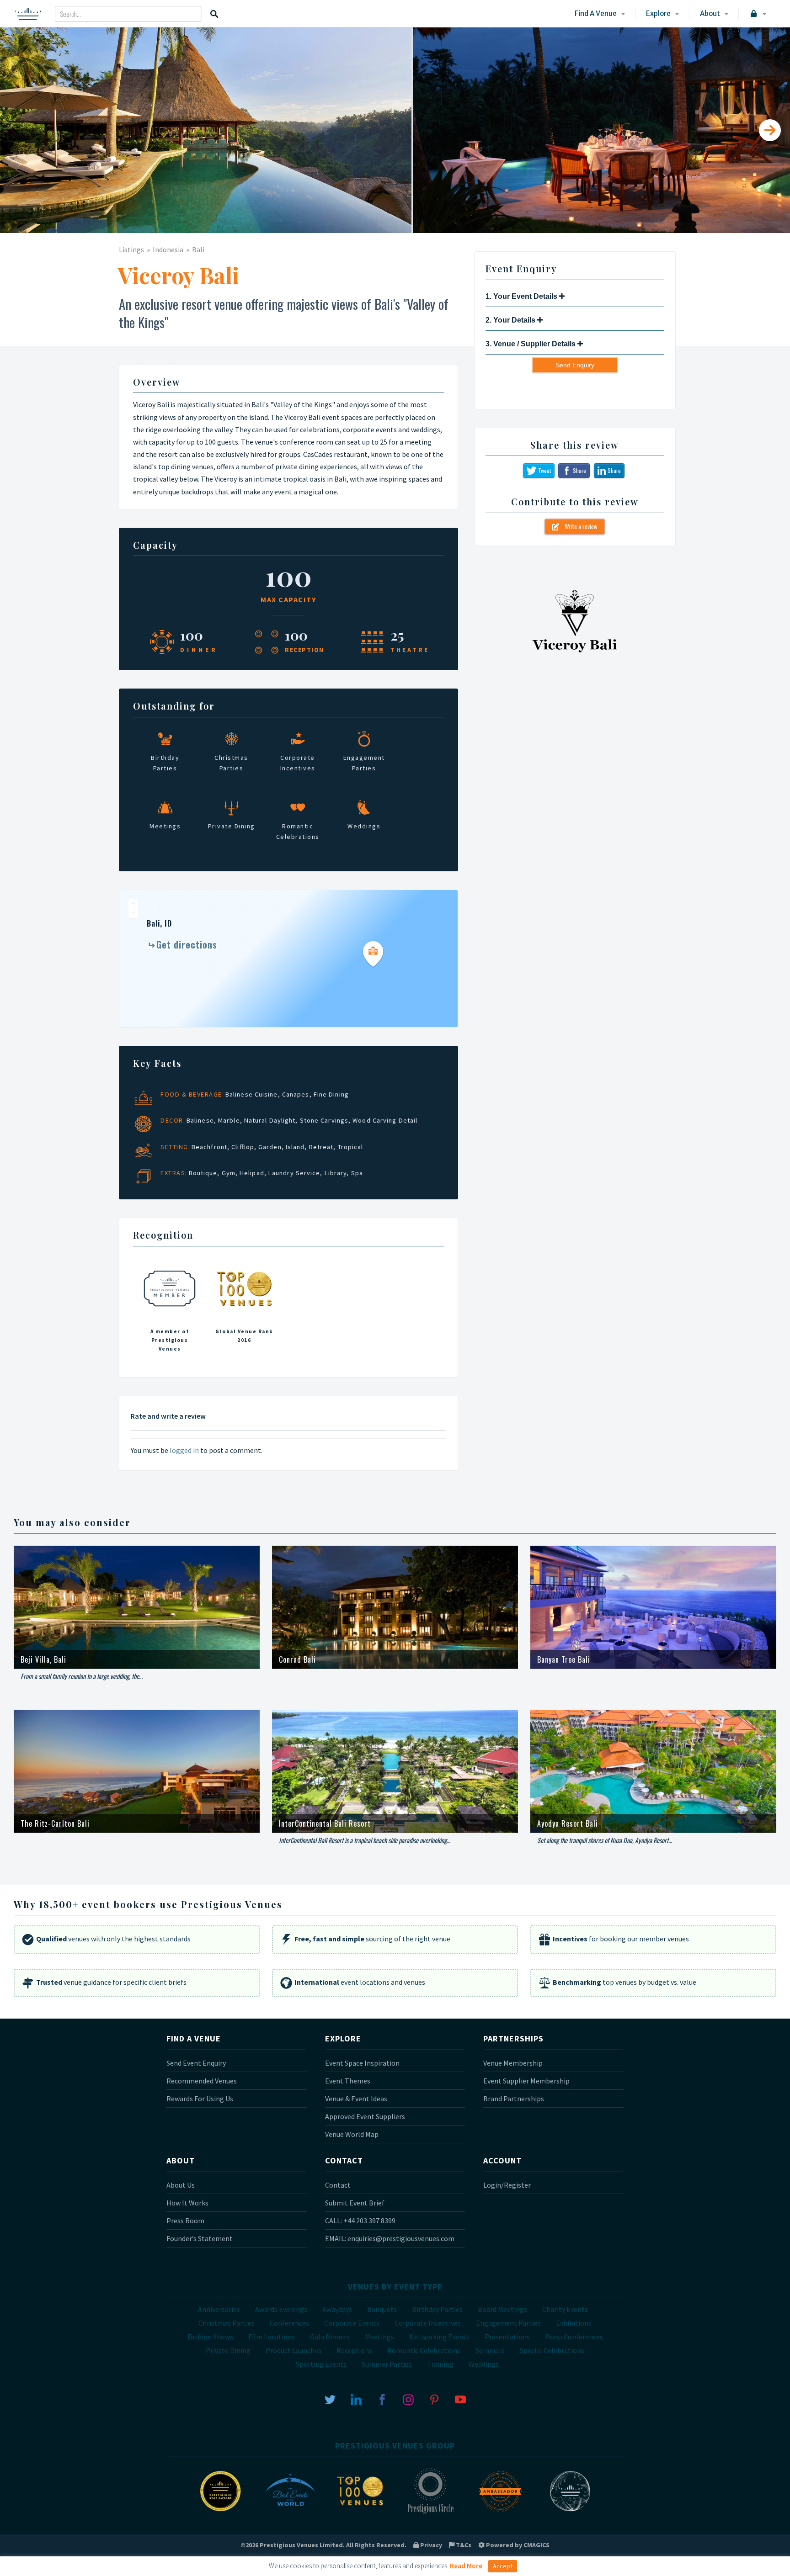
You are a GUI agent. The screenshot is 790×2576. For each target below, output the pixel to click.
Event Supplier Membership (526, 2081)
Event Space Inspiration (362, 2063)
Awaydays (337, 2309)
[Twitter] (330, 2399)
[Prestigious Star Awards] (220, 2513)
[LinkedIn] (356, 2399)
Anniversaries (219, 2309)
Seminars (490, 2350)
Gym (229, 1173)
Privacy (430, 2545)
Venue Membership (513, 2063)
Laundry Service (294, 1173)
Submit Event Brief (355, 2203)
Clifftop (243, 1147)
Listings (131, 249)
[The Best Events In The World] (290, 2513)
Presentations (507, 2337)
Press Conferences (574, 2337)
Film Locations (272, 2337)
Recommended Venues (202, 2081)
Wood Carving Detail (385, 1120)
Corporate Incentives (428, 2323)
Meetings (379, 2337)
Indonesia (168, 249)
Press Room (185, 2221)
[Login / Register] (757, 14)
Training (440, 2364)
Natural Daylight (270, 1120)
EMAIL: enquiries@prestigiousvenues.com (390, 2238)
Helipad (252, 1173)
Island (295, 1147)
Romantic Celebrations (424, 2350)
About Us (181, 2185)
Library (336, 1173)
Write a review (578, 526)
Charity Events (565, 2309)
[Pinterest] (434, 2399)
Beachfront (209, 1147)
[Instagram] (408, 2399)
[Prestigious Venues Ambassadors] (500, 2513)
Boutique (203, 1173)
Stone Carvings (324, 1120)
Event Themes (348, 2081)
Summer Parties (387, 2364)
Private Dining (228, 2350)
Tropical (351, 1147)
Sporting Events (321, 2364)
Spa (357, 1173)
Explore (658, 13)
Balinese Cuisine (252, 1094)
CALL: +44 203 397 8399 (360, 2221)
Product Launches (294, 2350)
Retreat (321, 1147)
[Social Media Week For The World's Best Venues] (570, 2513)
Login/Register (507, 2185)
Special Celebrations (552, 2350)
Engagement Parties (508, 2323)
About (710, 13)
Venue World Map (352, 2134)
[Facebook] (382, 2399)
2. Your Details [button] (511, 320)
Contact (338, 2185)
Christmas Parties (227, 2323)
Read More (466, 2566)
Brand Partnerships (514, 2099)
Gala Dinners (330, 2337)
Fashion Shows (210, 2337)
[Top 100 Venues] (360, 2513)
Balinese (200, 1120)
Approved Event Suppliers (365, 2116)
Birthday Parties (437, 2309)
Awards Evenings (281, 2309)
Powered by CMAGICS (517, 2545)
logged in (184, 1450)
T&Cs (463, 2545)
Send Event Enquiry (196, 2063)
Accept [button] (503, 2566)
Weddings (484, 2364)
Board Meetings (502, 2309)
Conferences (289, 2323)
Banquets (382, 2309)
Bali (198, 249)
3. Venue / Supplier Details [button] (531, 344)
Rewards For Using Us (200, 2099)
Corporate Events (352, 2323)
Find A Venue (596, 13)
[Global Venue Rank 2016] (244, 1308)
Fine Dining (331, 1094)
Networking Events (439, 2337)
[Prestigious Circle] (430, 2513)
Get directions (187, 944)
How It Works (187, 2203)
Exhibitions (574, 2323)
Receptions (354, 2350)
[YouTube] (460, 2399)
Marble (229, 1120)
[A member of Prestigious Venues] (170, 1308)
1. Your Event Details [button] (522, 296)
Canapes (296, 1094)
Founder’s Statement (200, 2238)
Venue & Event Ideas (356, 2099)
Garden (270, 1147)
